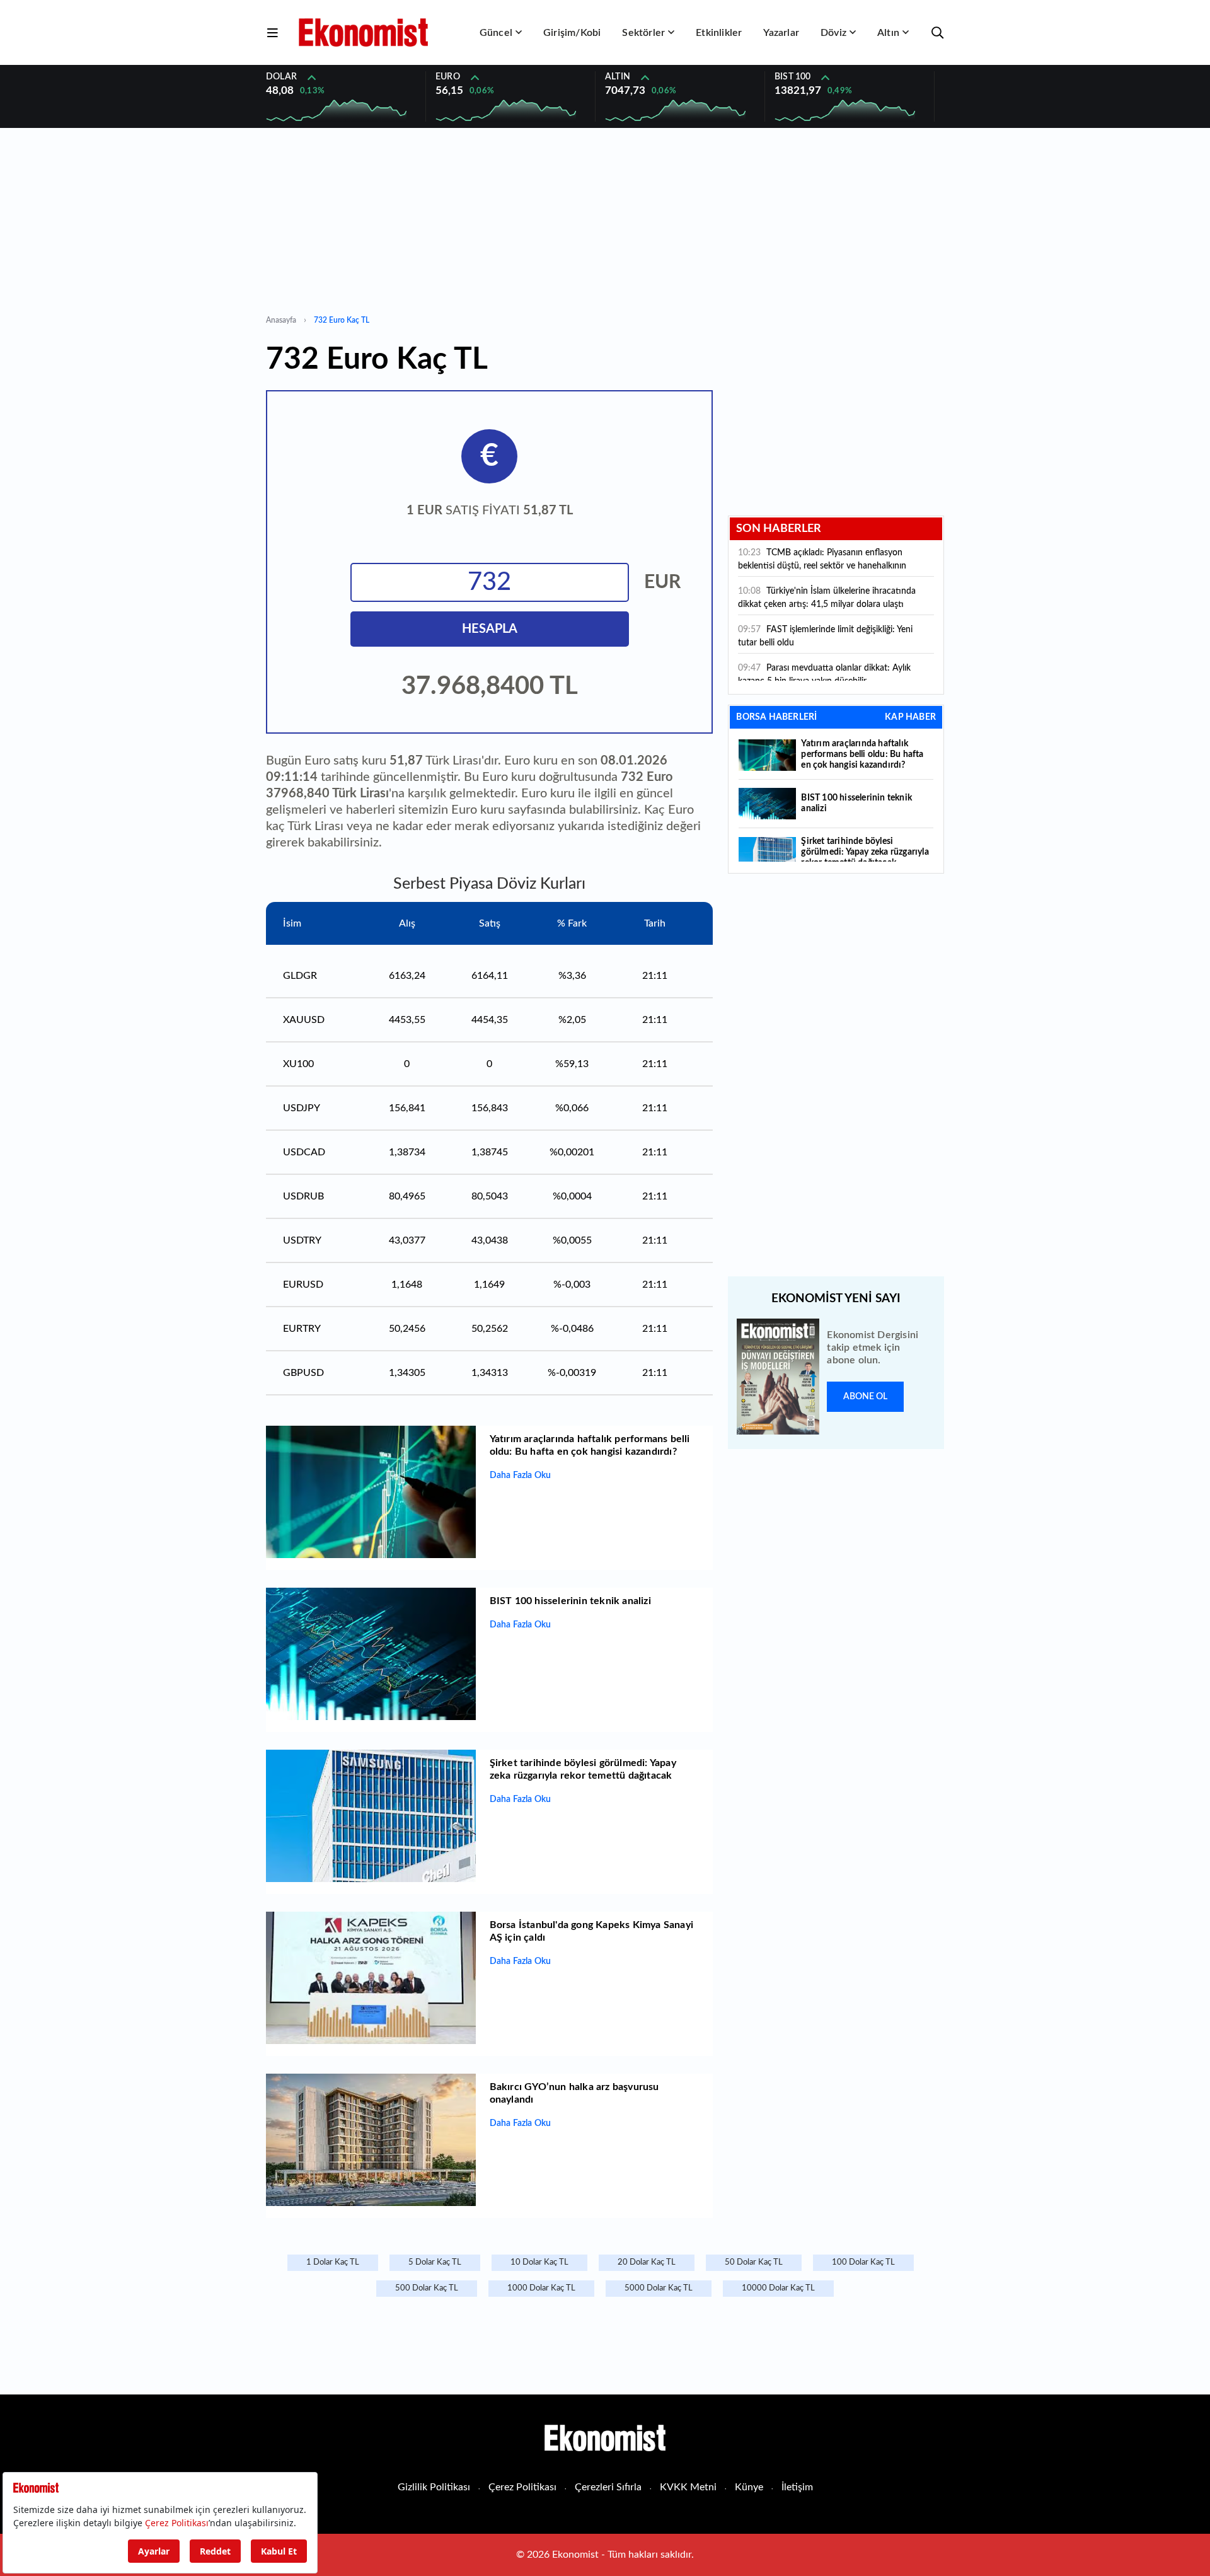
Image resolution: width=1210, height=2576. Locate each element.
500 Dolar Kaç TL (427, 2288)
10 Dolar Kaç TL (539, 2262)
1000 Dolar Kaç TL (541, 2288)
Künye (749, 2487)
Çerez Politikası (522, 2487)
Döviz (833, 33)
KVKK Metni (688, 2487)
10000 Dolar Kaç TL (778, 2288)
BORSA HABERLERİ (776, 717)
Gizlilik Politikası (434, 2487)
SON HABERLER (779, 529)
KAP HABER (910, 717)
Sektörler (643, 33)
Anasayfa (281, 320)
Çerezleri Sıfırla (608, 2487)
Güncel (496, 33)
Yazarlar (781, 33)
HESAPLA (490, 629)
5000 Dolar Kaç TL (659, 2288)
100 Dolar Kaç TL (863, 2262)
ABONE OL (865, 1397)
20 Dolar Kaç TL (647, 2262)
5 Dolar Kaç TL (435, 2262)
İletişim (797, 2487)
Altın (888, 33)
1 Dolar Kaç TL (333, 2262)
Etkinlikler (719, 33)
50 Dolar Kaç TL (754, 2262)
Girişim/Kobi (572, 33)
